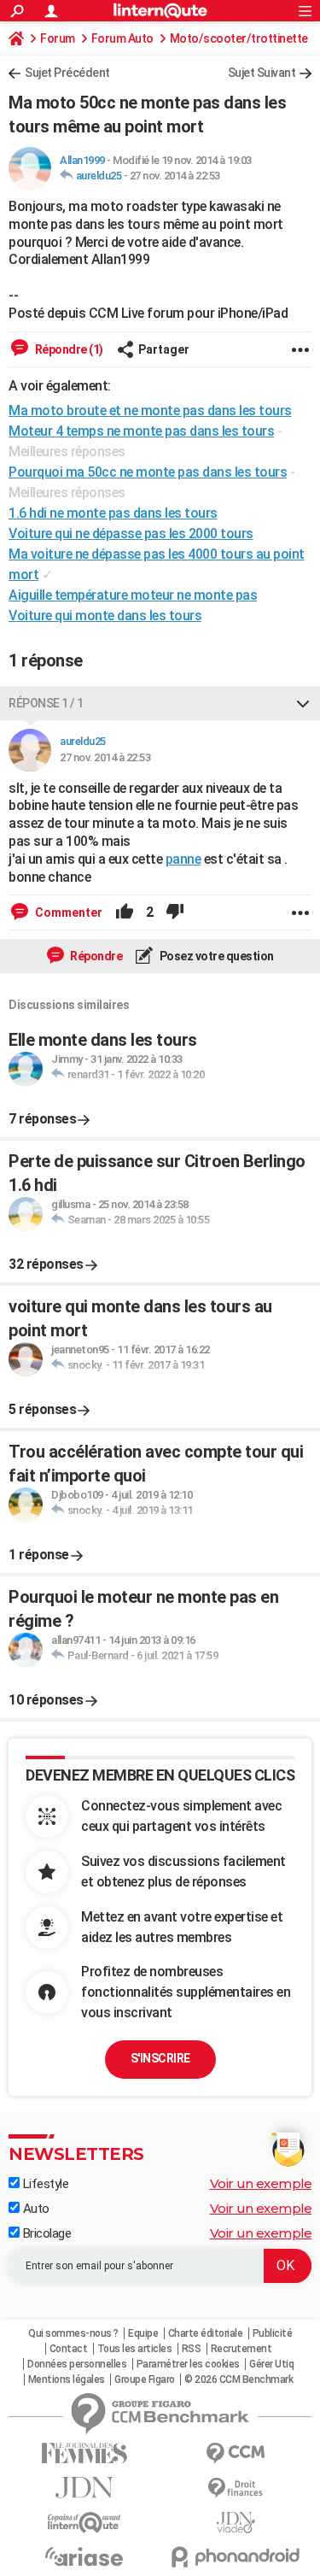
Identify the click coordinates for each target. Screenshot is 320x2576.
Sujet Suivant (262, 73)
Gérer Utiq (271, 2364)
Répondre (96, 956)
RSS (192, 2349)
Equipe (143, 2333)
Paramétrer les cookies (188, 2364)
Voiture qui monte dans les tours (105, 616)
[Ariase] (84, 2556)
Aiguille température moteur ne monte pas (133, 595)
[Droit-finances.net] (236, 2488)
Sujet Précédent (67, 73)
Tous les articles (135, 2349)
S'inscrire (160, 2058)
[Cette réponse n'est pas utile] (175, 912)
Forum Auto (122, 38)
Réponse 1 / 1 (46, 703)
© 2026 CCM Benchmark (239, 2379)
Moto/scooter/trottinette (239, 38)
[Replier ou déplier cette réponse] (303, 703)
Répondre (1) (68, 349)
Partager (164, 349)
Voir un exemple (261, 2183)
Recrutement (241, 2349)
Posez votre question (215, 956)
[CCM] (236, 2453)
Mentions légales (67, 2379)
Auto (35, 2209)
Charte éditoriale (206, 2333)
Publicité (273, 2333)
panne (183, 859)
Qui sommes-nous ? (73, 2333)
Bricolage (45, 2233)
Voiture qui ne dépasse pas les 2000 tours (131, 534)
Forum (58, 38)
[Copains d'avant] (84, 2523)
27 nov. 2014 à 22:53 (175, 176)
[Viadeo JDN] (236, 2523)
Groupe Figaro (145, 2379)
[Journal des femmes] (84, 2453)
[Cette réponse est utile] (125, 912)
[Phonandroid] (236, 2557)
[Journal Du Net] (84, 2488)
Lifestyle (44, 2184)
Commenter (67, 912)
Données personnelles (77, 2364)
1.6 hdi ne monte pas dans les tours (113, 513)
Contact (69, 2349)
